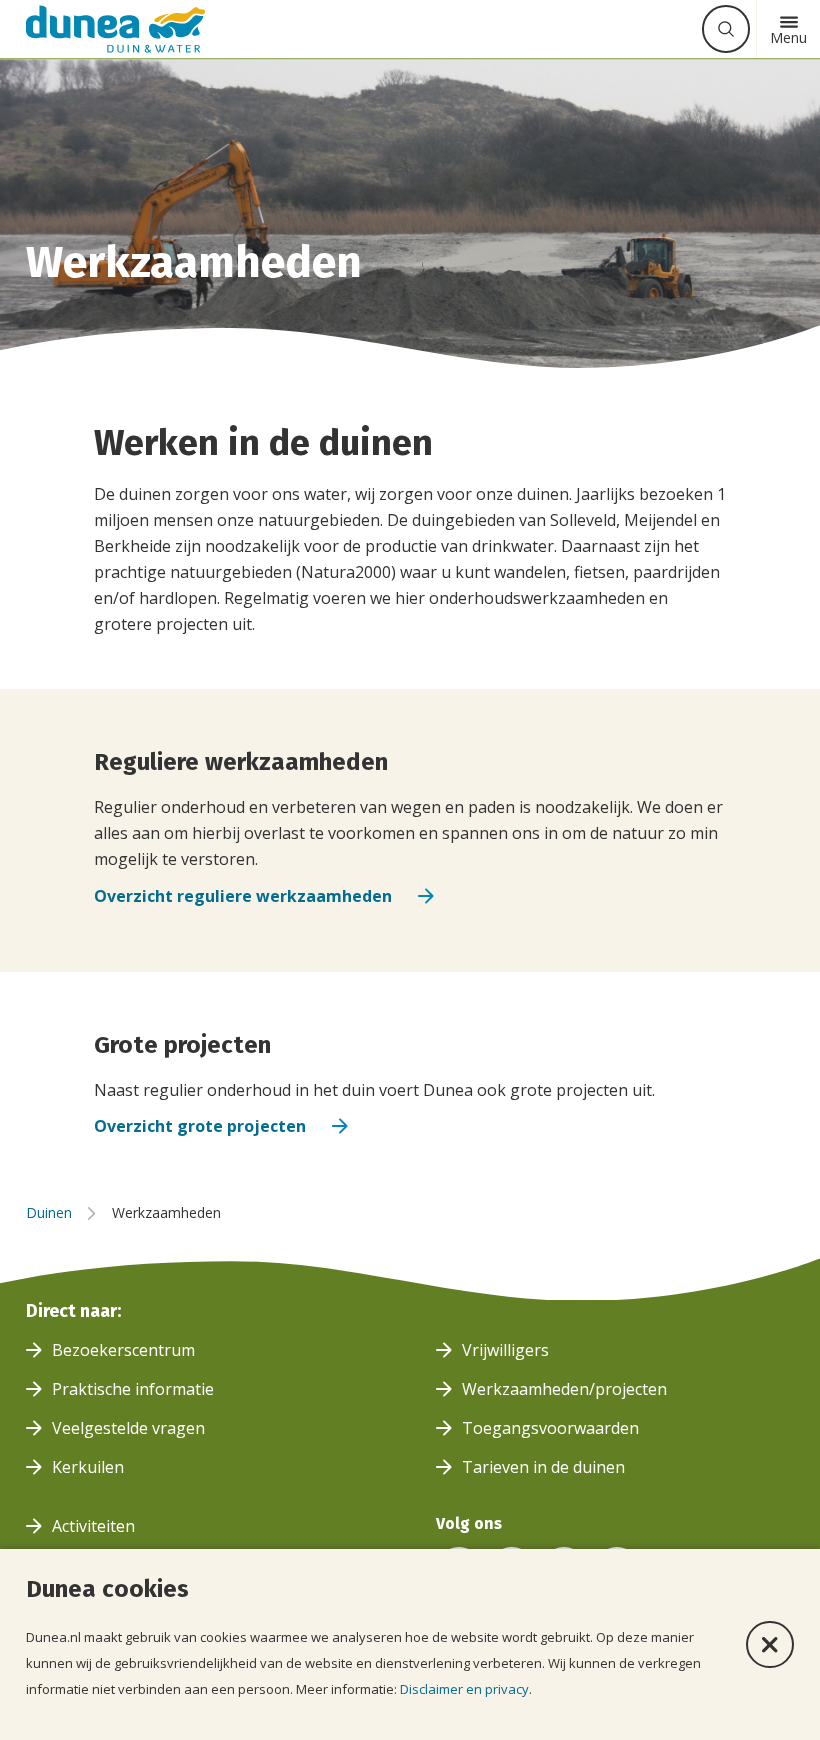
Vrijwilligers (505, 1350)
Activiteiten (93, 1526)
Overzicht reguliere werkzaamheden (243, 896)
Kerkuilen (88, 1467)
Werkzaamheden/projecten (564, 1389)
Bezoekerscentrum (123, 1350)
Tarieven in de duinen (543, 1467)
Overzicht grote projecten (200, 1126)
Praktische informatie (133, 1389)
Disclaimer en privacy (464, 1689)
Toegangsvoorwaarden (550, 1428)
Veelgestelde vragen (128, 1428)
